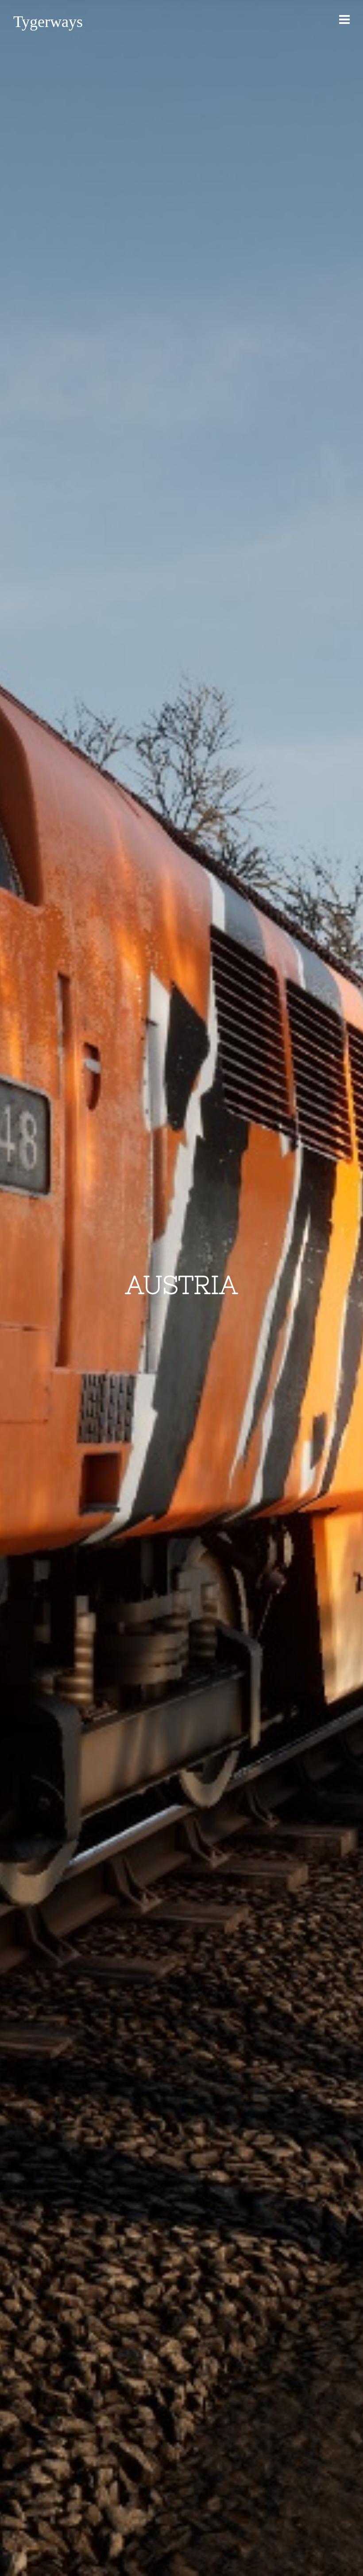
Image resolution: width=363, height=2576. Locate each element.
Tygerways (48, 22)
